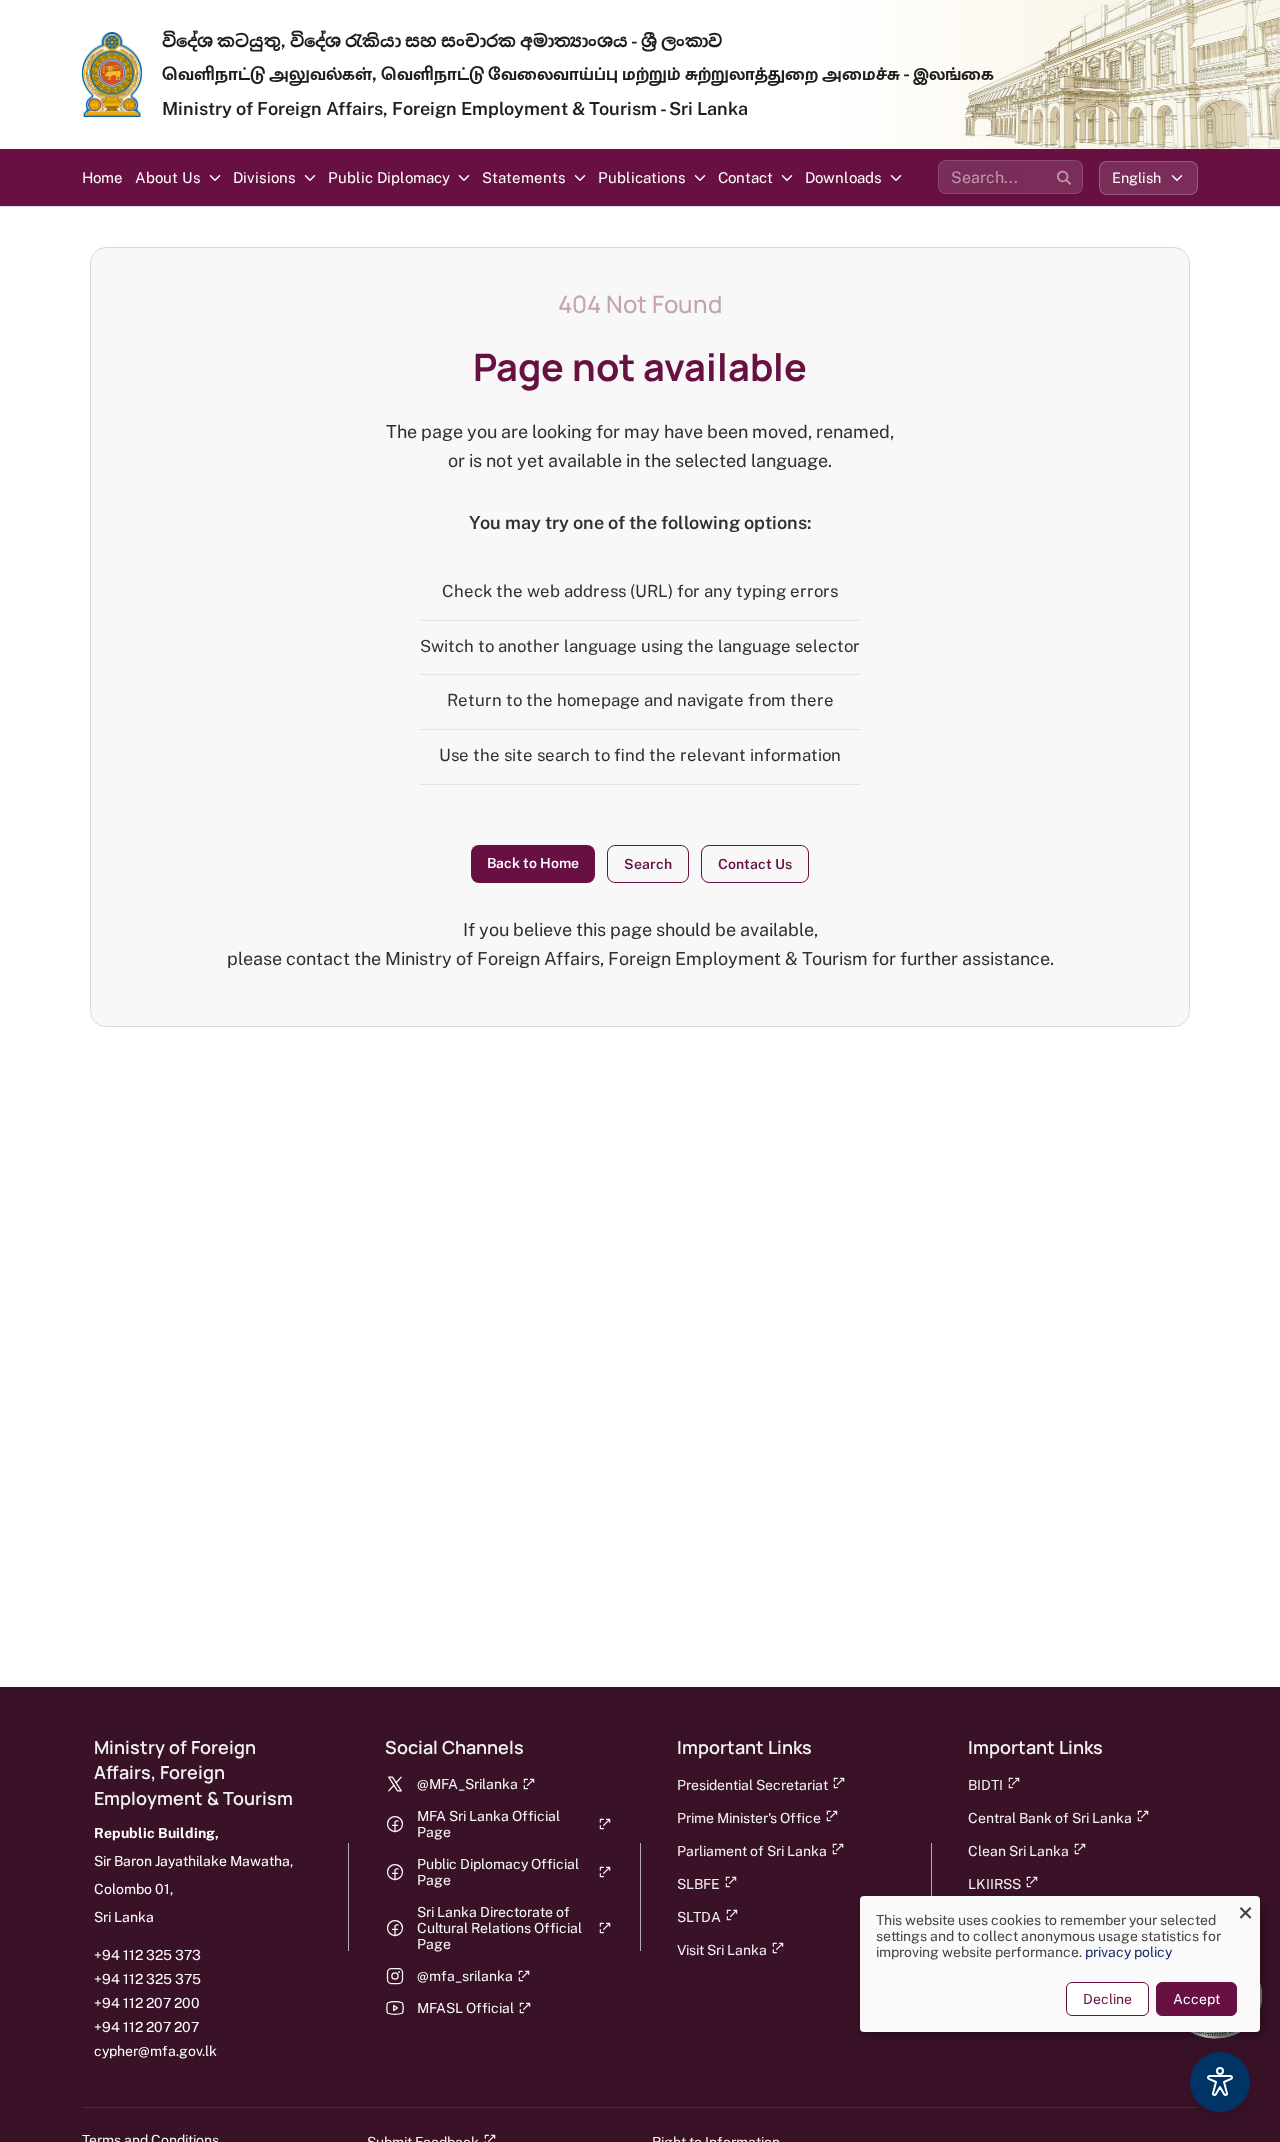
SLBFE (698, 1884)
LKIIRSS (994, 1884)
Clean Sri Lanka (1018, 1851)
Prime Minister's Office (749, 1818)
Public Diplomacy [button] (389, 177)
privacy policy (1128, 1952)
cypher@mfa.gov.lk (155, 2051)
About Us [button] (168, 177)
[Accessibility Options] (1220, 2082)
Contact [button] (745, 177)
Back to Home (533, 863)
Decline (1107, 1999)
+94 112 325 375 (147, 1979)
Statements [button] (524, 177)
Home (102, 177)
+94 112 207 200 (147, 2003)
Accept (1196, 1999)
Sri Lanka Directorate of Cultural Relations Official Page (499, 1928)
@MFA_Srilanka (467, 1784)
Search (648, 864)
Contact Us (755, 864)
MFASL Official (465, 2008)
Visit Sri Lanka (722, 1950)
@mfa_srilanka (465, 1976)
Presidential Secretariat (752, 1785)
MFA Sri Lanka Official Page (488, 1824)
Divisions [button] (264, 177)
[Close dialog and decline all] (1245, 1908)
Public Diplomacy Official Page (498, 1872)
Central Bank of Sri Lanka (1050, 1818)
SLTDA (699, 1917)
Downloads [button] (843, 177)
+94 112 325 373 (147, 1955)
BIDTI (985, 1785)
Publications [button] (642, 177)
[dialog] (1060, 1964)
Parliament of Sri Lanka (752, 1851)
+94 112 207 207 (146, 2027)
